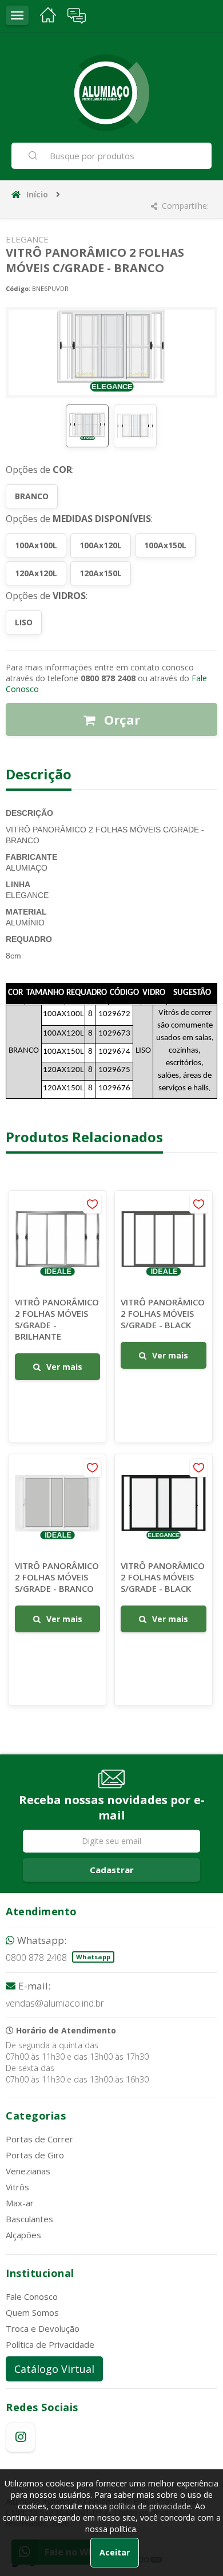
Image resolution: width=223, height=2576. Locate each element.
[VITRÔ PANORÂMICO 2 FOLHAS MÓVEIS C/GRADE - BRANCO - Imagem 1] (87, 426)
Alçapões (23, 2235)
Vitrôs (17, 2187)
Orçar (120, 719)
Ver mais (64, 1367)
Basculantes (29, 2219)
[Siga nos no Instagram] (21, 2437)
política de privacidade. (151, 2506)
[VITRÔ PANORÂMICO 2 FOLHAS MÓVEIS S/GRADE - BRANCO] (57, 1580)
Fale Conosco (32, 2296)
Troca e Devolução (43, 2328)
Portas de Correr (39, 2139)
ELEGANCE (27, 239)
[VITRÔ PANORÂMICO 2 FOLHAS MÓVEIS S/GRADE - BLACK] (163, 1316)
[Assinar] (111, 1870)
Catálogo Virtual (54, 2369)
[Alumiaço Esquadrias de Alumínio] (111, 93)
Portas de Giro (35, 2155)
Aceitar (115, 2552)
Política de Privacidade (50, 2344)
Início (37, 194)
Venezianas (28, 2171)
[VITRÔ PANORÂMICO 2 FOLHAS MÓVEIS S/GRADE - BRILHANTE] (57, 1316)
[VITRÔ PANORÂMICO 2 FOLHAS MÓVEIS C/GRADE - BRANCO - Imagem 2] (135, 426)
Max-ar (20, 2203)
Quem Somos (32, 2312)
